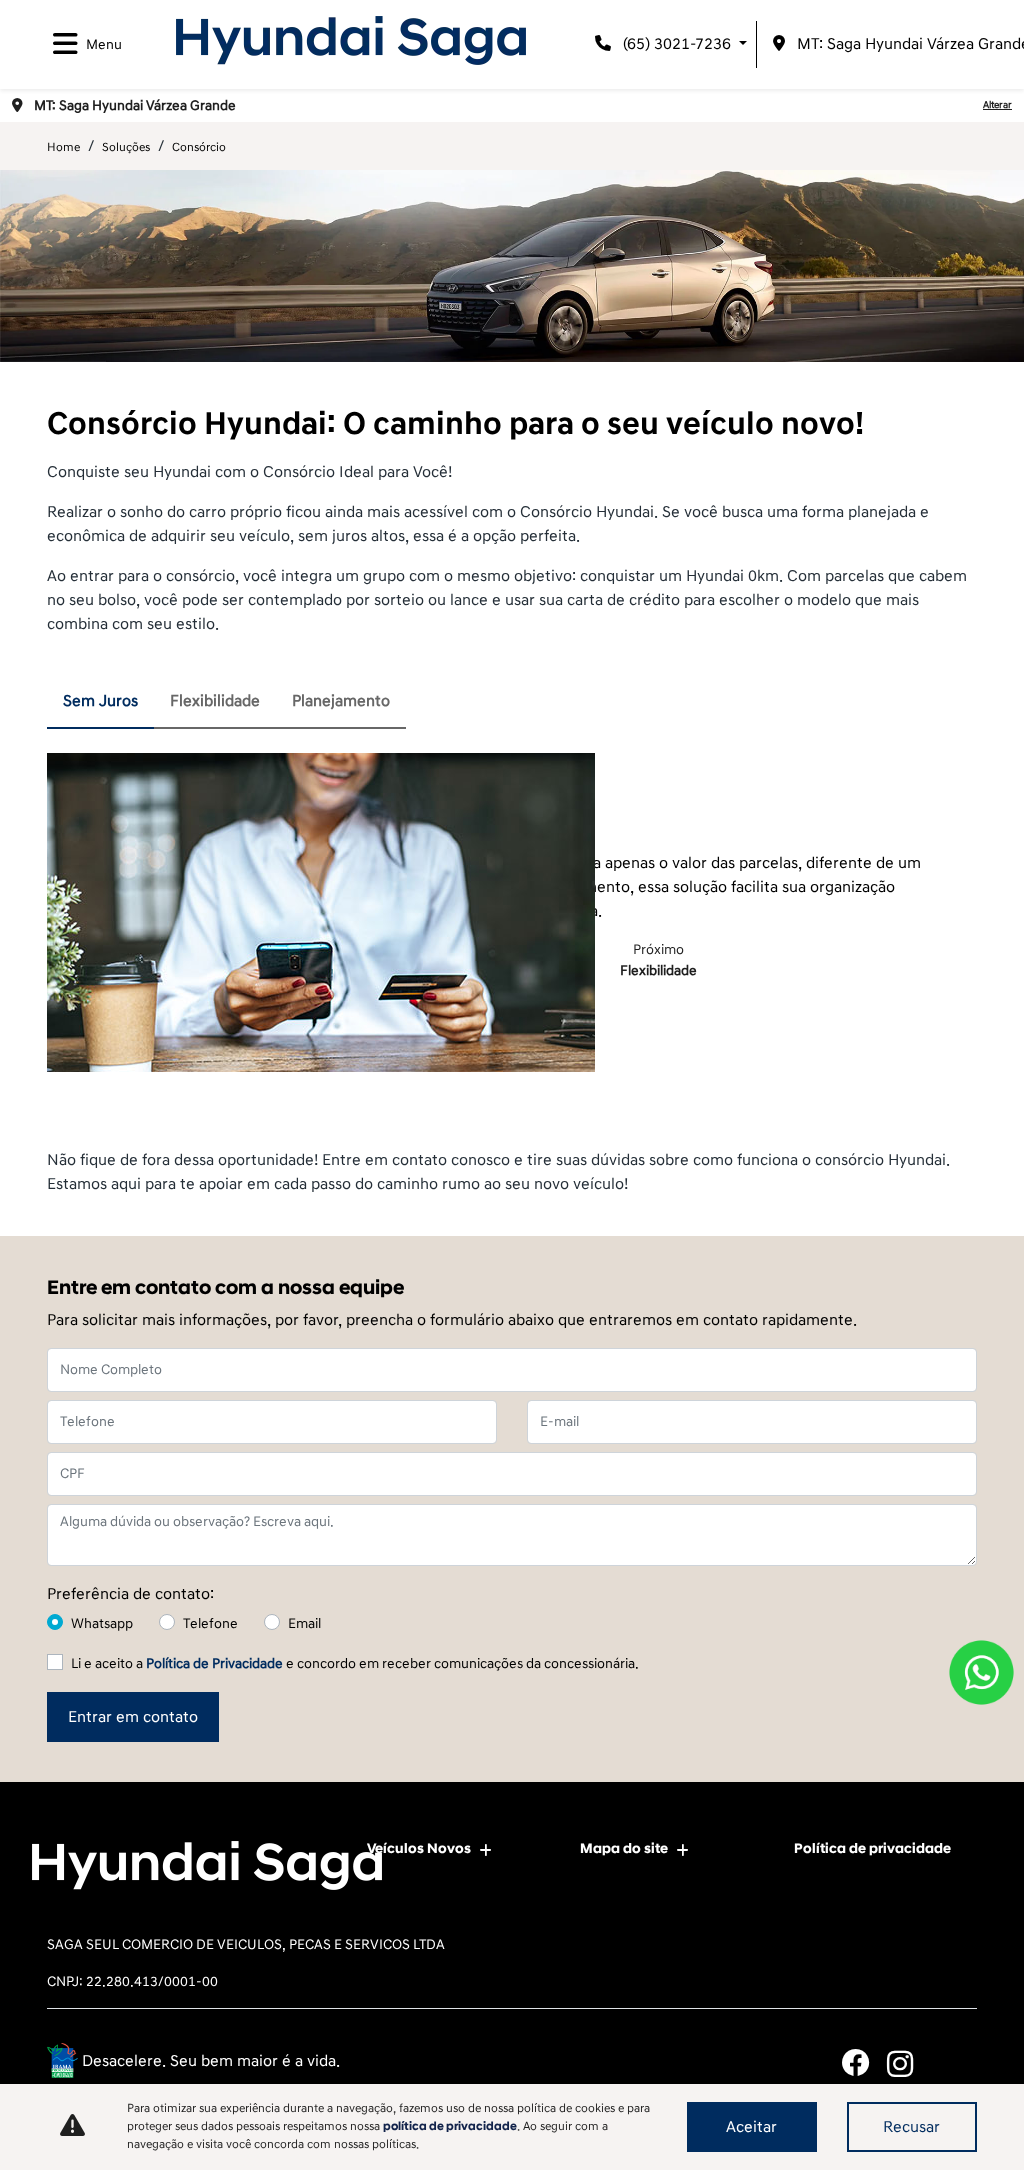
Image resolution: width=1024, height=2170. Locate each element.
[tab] (100, 702)
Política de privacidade (872, 1848)
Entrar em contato (133, 1717)
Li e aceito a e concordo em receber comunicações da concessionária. (355, 1663)
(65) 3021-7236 (677, 44)
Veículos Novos (419, 1848)
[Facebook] (864, 2063)
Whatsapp (102, 1623)
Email (304, 1623)
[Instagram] (909, 2063)
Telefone (210, 1623)
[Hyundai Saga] (351, 40)
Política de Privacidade (214, 1663)
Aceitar (751, 2127)
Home (63, 147)
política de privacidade (450, 2126)
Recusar (911, 2127)
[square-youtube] (954, 2063)
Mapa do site (624, 1848)
